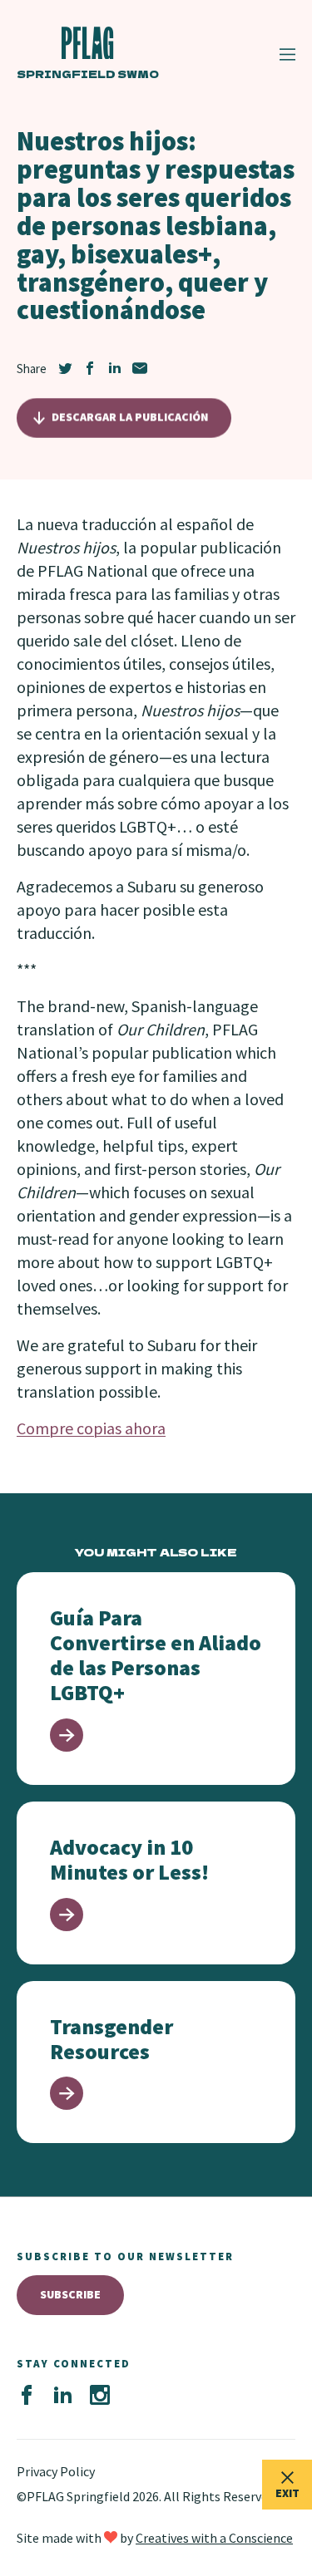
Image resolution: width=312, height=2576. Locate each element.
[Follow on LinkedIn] (63, 2396)
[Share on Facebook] (90, 368)
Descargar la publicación (130, 417)
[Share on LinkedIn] (115, 368)
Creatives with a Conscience (214, 2538)
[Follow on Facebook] (27, 2396)
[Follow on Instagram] (100, 2396)
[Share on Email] (140, 368)
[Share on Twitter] (65, 368)
